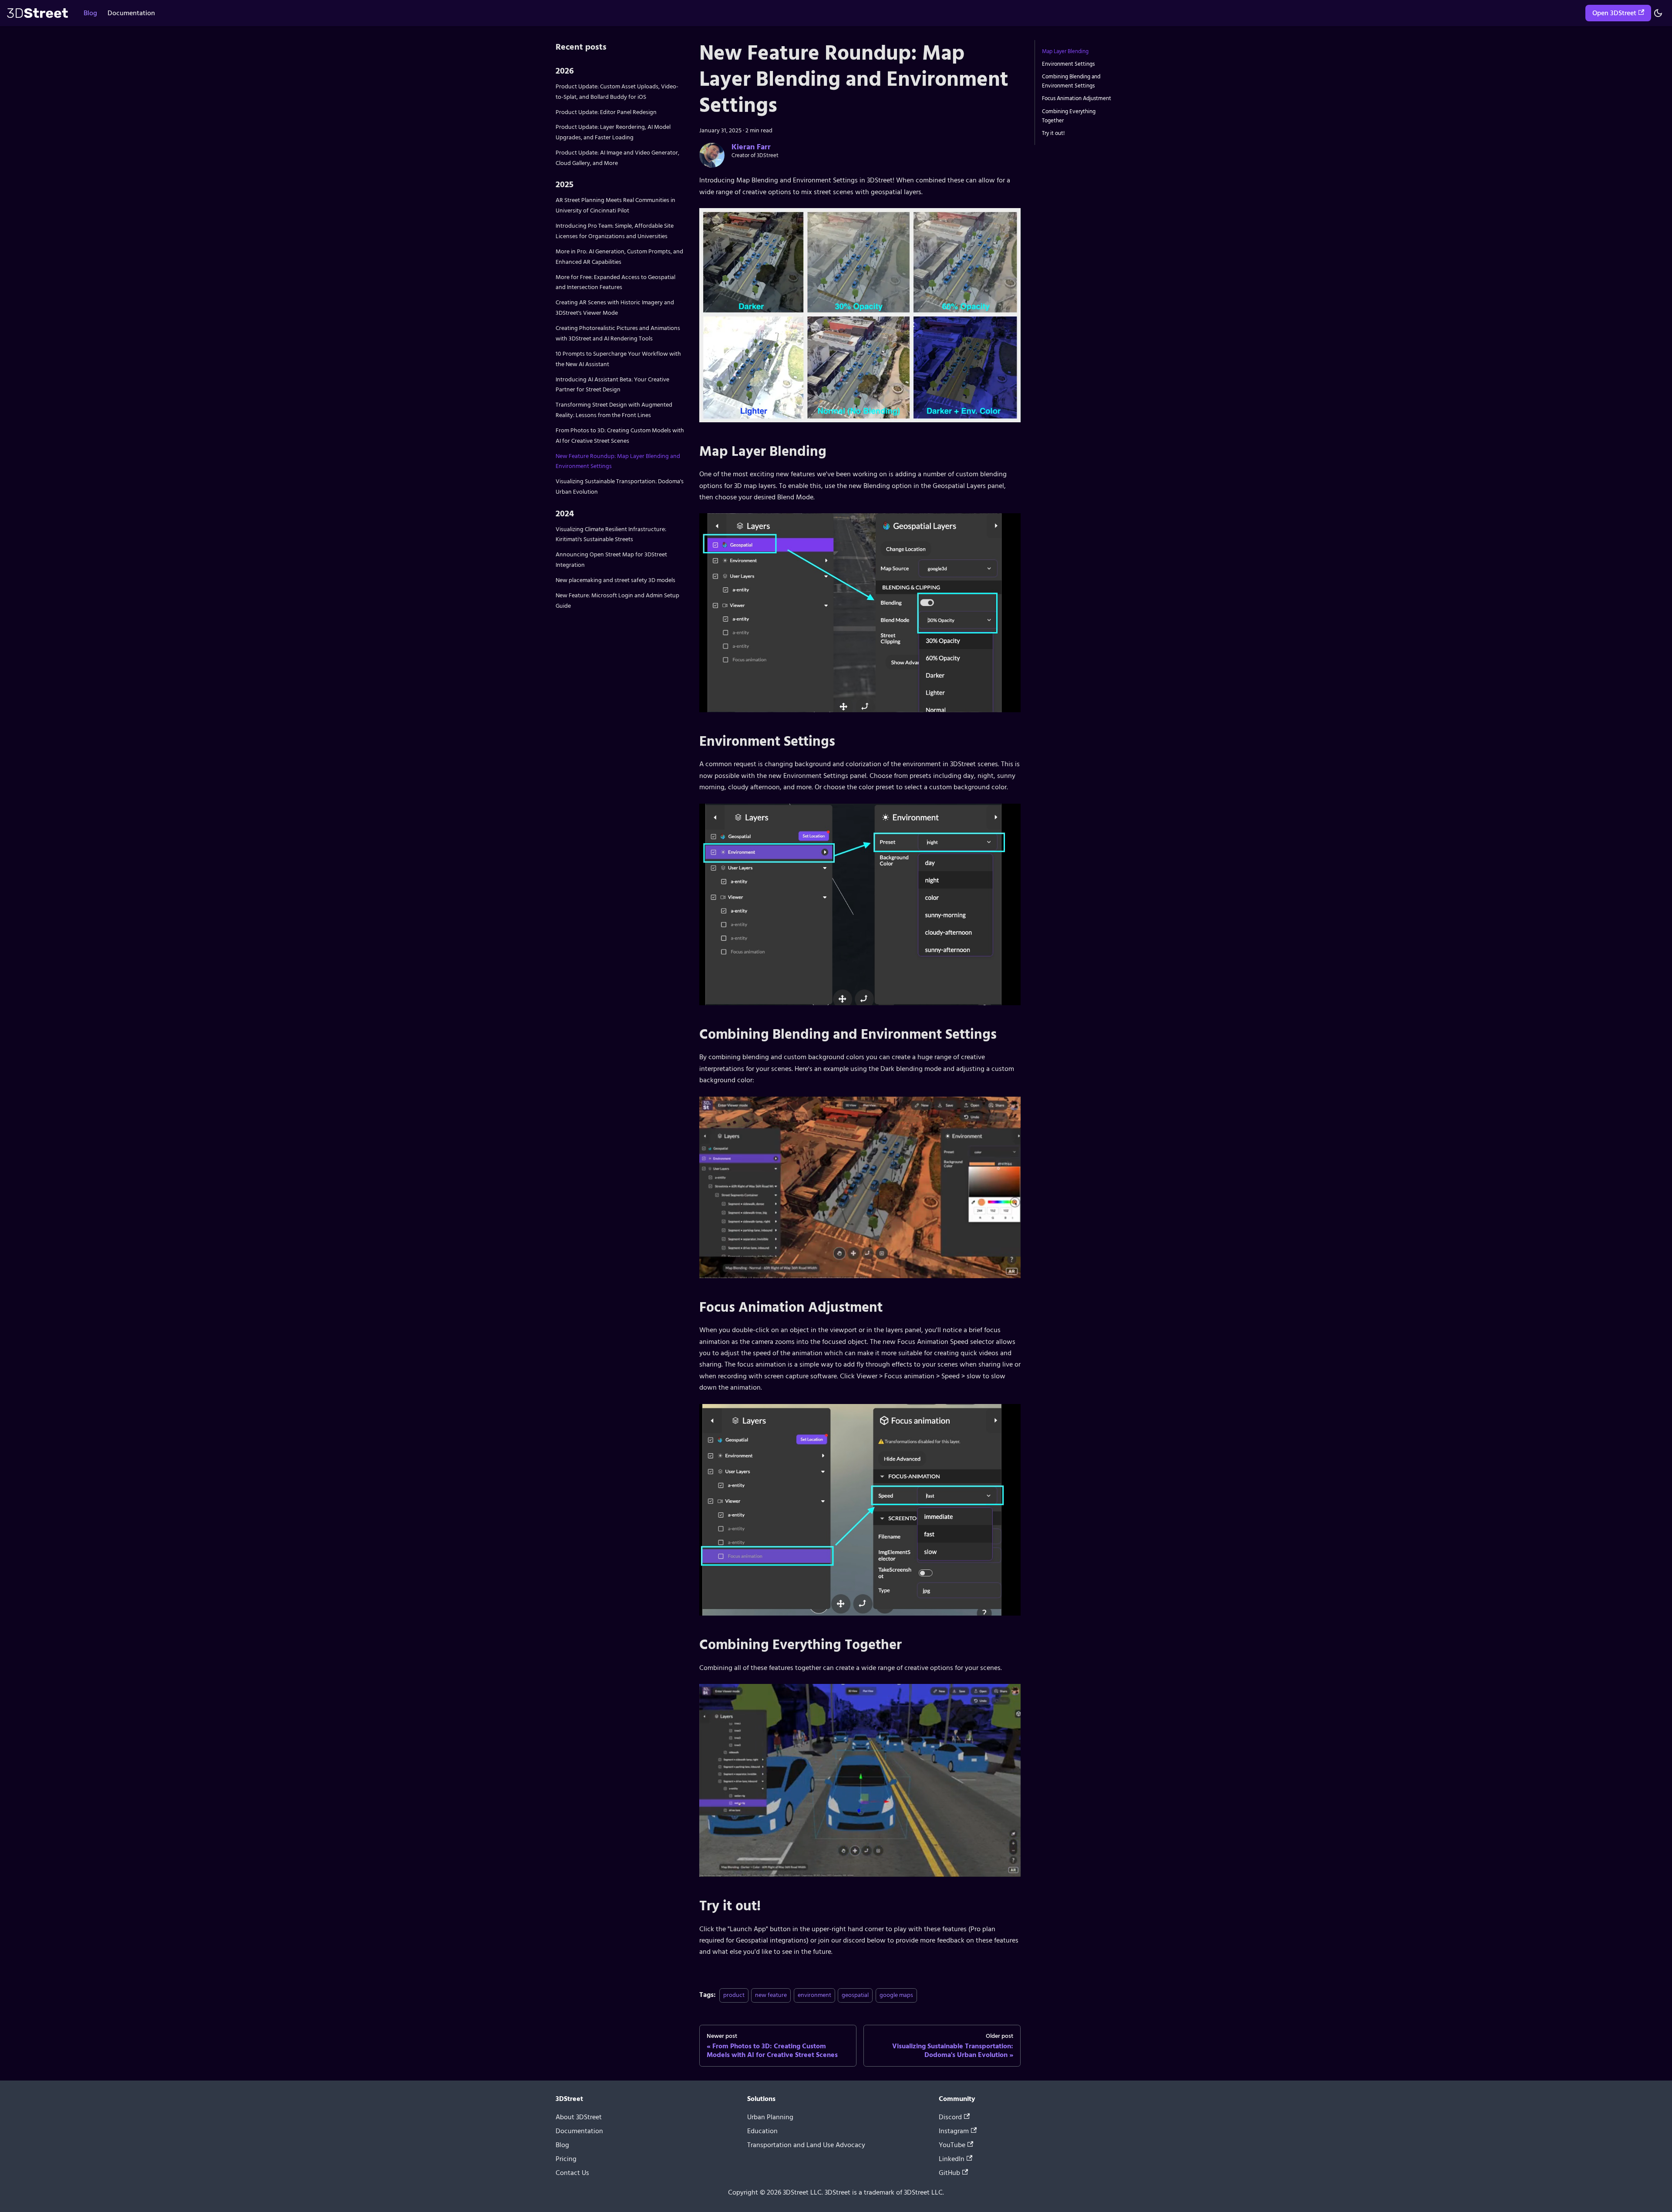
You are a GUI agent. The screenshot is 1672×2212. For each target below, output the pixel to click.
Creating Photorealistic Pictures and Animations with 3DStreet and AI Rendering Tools (618, 333)
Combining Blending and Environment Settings (1071, 81)
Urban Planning (770, 2118)
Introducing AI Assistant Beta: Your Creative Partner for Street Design (612, 385)
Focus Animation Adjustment (1077, 98)
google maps (896, 1995)
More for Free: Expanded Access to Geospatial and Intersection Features (615, 282)
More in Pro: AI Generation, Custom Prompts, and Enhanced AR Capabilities (619, 257)
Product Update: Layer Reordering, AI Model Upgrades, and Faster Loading (613, 132)
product (734, 1995)
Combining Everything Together (1069, 116)
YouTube (952, 2145)
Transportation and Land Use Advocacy (806, 2145)
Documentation (131, 13)
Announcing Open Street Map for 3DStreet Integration (611, 560)
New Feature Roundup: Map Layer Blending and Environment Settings (618, 461)
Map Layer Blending (1065, 51)
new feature (771, 1995)
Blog (90, 13)
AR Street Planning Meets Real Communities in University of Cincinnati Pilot (615, 205)
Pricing (566, 2159)
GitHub (949, 2173)
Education (762, 2131)
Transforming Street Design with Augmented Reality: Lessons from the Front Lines (614, 410)
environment (814, 1995)
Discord (950, 2118)
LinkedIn (952, 2159)
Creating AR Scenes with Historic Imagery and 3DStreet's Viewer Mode (615, 308)
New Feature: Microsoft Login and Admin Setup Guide (617, 601)
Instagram (954, 2131)
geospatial (855, 1995)
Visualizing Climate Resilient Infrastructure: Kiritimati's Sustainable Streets (611, 534)
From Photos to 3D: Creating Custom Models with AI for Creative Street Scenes (620, 436)
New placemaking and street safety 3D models (615, 580)
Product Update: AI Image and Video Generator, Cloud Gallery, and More (617, 158)
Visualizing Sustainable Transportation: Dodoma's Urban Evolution (620, 487)
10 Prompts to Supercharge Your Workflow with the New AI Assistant (618, 359)
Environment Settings (1068, 64)
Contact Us (572, 2173)
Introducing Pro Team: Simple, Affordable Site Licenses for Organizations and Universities (615, 231)
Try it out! (1053, 133)
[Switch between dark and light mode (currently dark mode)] (1658, 13)
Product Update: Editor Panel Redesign (606, 112)
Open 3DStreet (1614, 13)
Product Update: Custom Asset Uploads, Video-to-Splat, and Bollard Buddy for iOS (617, 92)
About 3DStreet (579, 2118)
